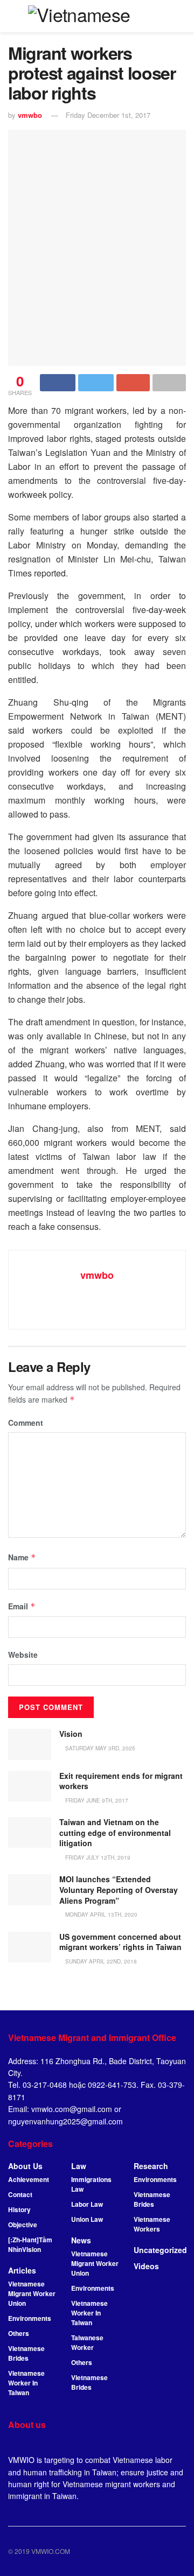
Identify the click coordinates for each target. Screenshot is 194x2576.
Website (23, 1655)
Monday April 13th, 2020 (101, 1915)
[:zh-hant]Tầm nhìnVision (30, 2244)
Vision (71, 1734)
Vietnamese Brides (26, 2353)
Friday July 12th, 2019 (97, 1857)
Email (22, 1606)
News (81, 2240)
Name (22, 1557)
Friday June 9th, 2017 (96, 1800)
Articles (22, 2270)
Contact (20, 2194)
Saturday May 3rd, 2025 (99, 1748)
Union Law (87, 2219)
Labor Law (87, 2204)
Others (19, 2333)
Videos (146, 2266)
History (19, 2209)
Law (79, 2166)
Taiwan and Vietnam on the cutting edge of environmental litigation (115, 1832)
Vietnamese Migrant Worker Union (32, 2293)
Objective (23, 2225)
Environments (30, 2318)
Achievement (29, 2179)
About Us (25, 2166)
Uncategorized (160, 2250)
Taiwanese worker (87, 2342)
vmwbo (30, 115)
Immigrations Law (91, 2184)
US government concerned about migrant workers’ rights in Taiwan (120, 1942)
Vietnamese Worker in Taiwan (26, 2383)
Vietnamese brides (89, 2382)
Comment (26, 1423)
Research (151, 2166)
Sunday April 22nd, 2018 (100, 1961)
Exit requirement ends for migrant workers (121, 1781)
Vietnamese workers (152, 2224)
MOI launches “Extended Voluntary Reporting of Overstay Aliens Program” (119, 1889)
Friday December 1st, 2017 (108, 115)
